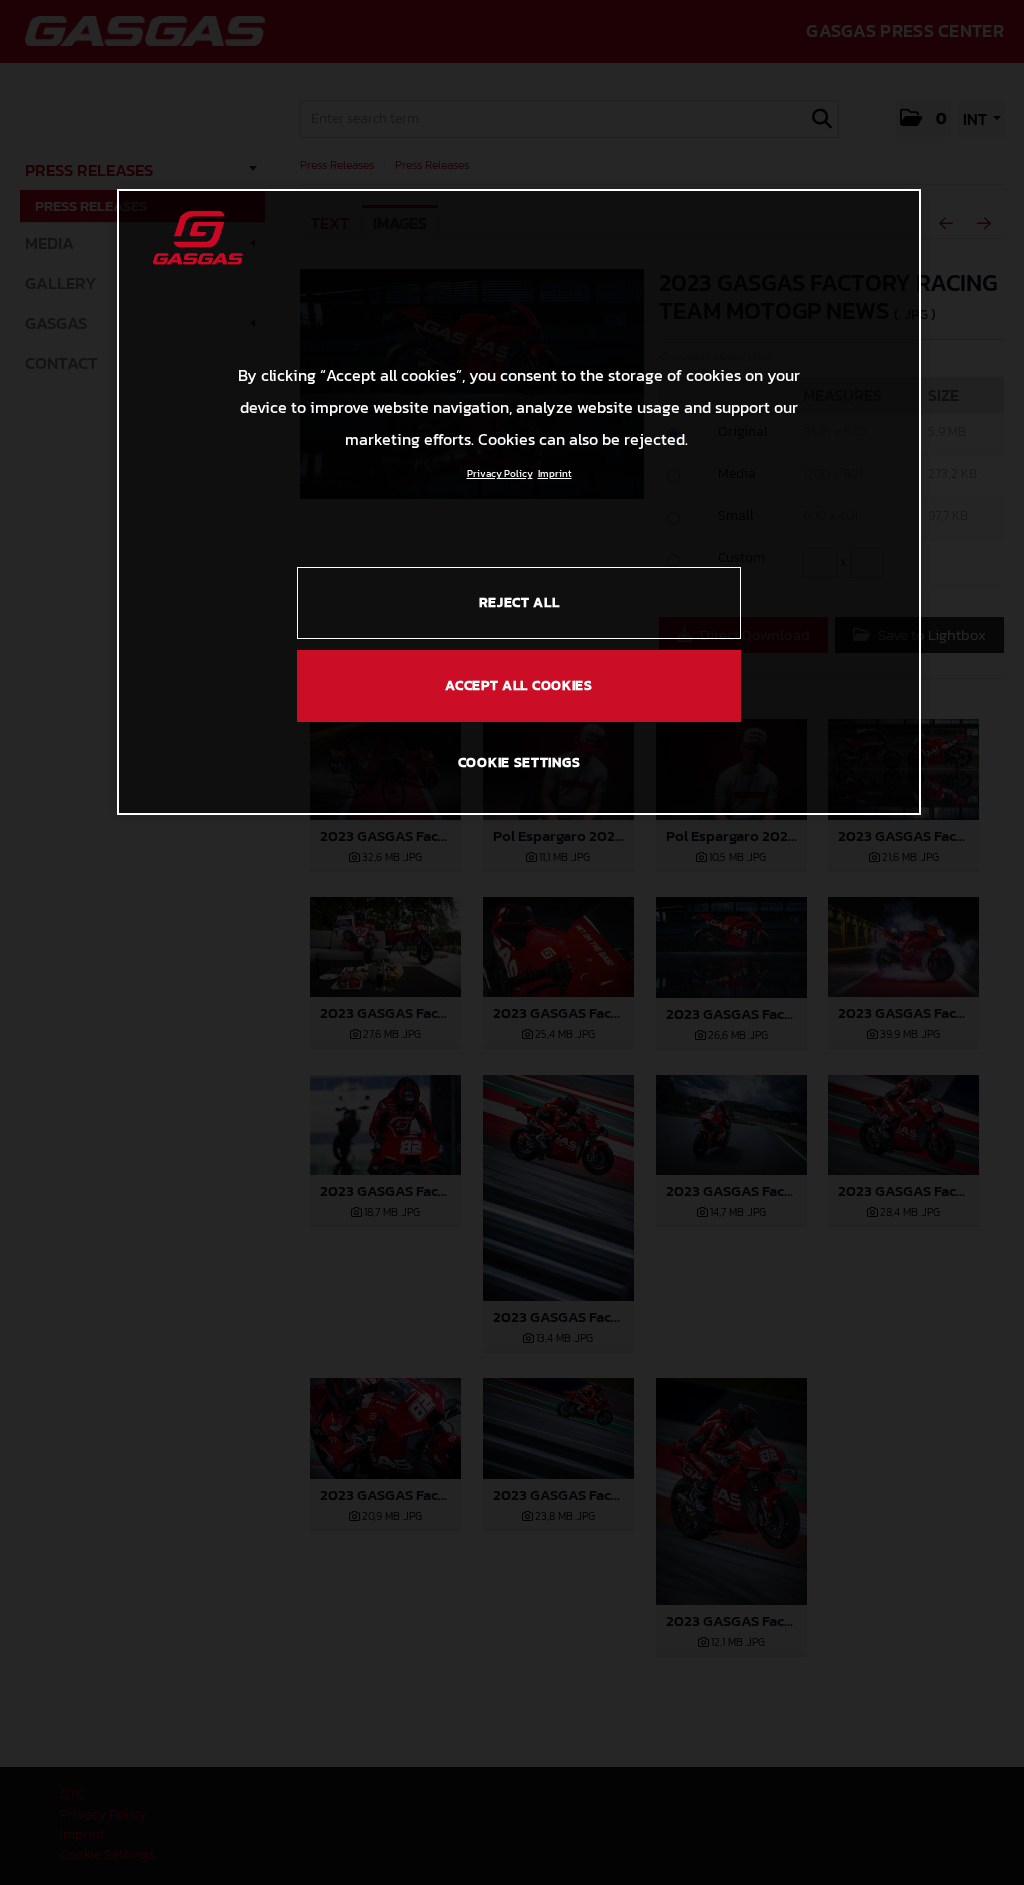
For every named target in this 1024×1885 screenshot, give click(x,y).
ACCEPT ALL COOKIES (519, 685)
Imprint (555, 473)
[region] (519, 502)
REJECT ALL (519, 602)
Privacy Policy (500, 473)
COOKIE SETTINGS (519, 762)
